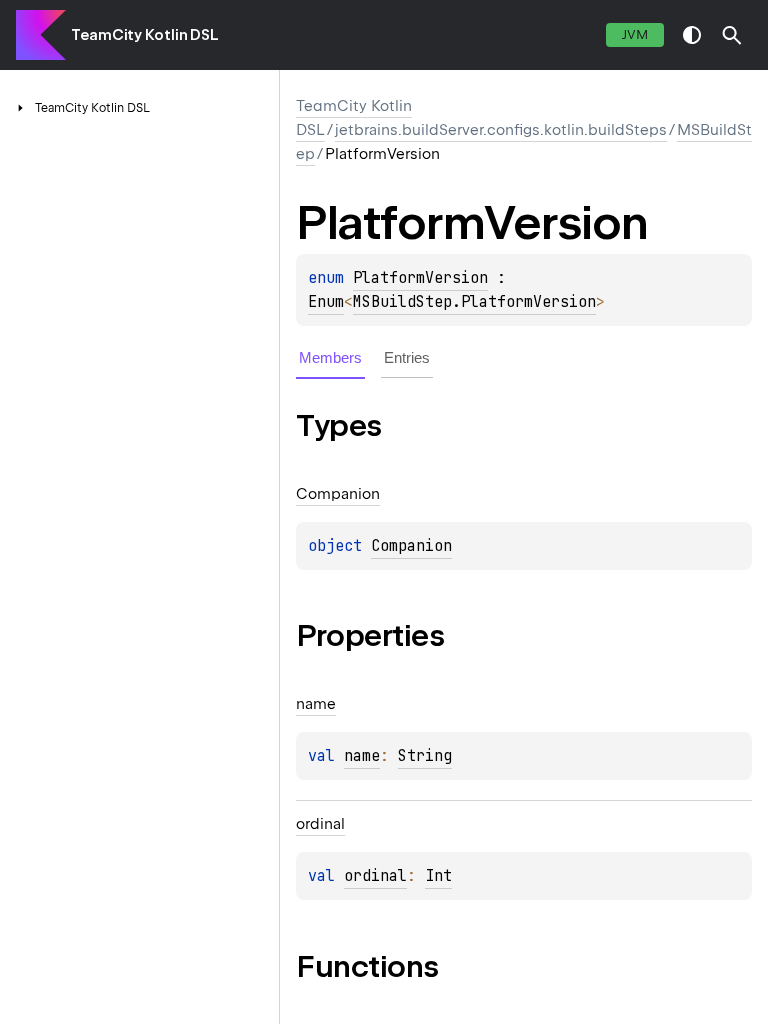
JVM (635, 34)
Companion (411, 546)
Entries (407, 357)
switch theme (692, 35)
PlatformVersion (420, 278)
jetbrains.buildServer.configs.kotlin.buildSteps (501, 130)
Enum (326, 302)
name (362, 756)
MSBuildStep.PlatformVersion (474, 302)
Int (438, 876)
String (425, 756)
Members (330, 357)
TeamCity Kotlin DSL (145, 35)
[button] (732, 35)
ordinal (375, 876)
